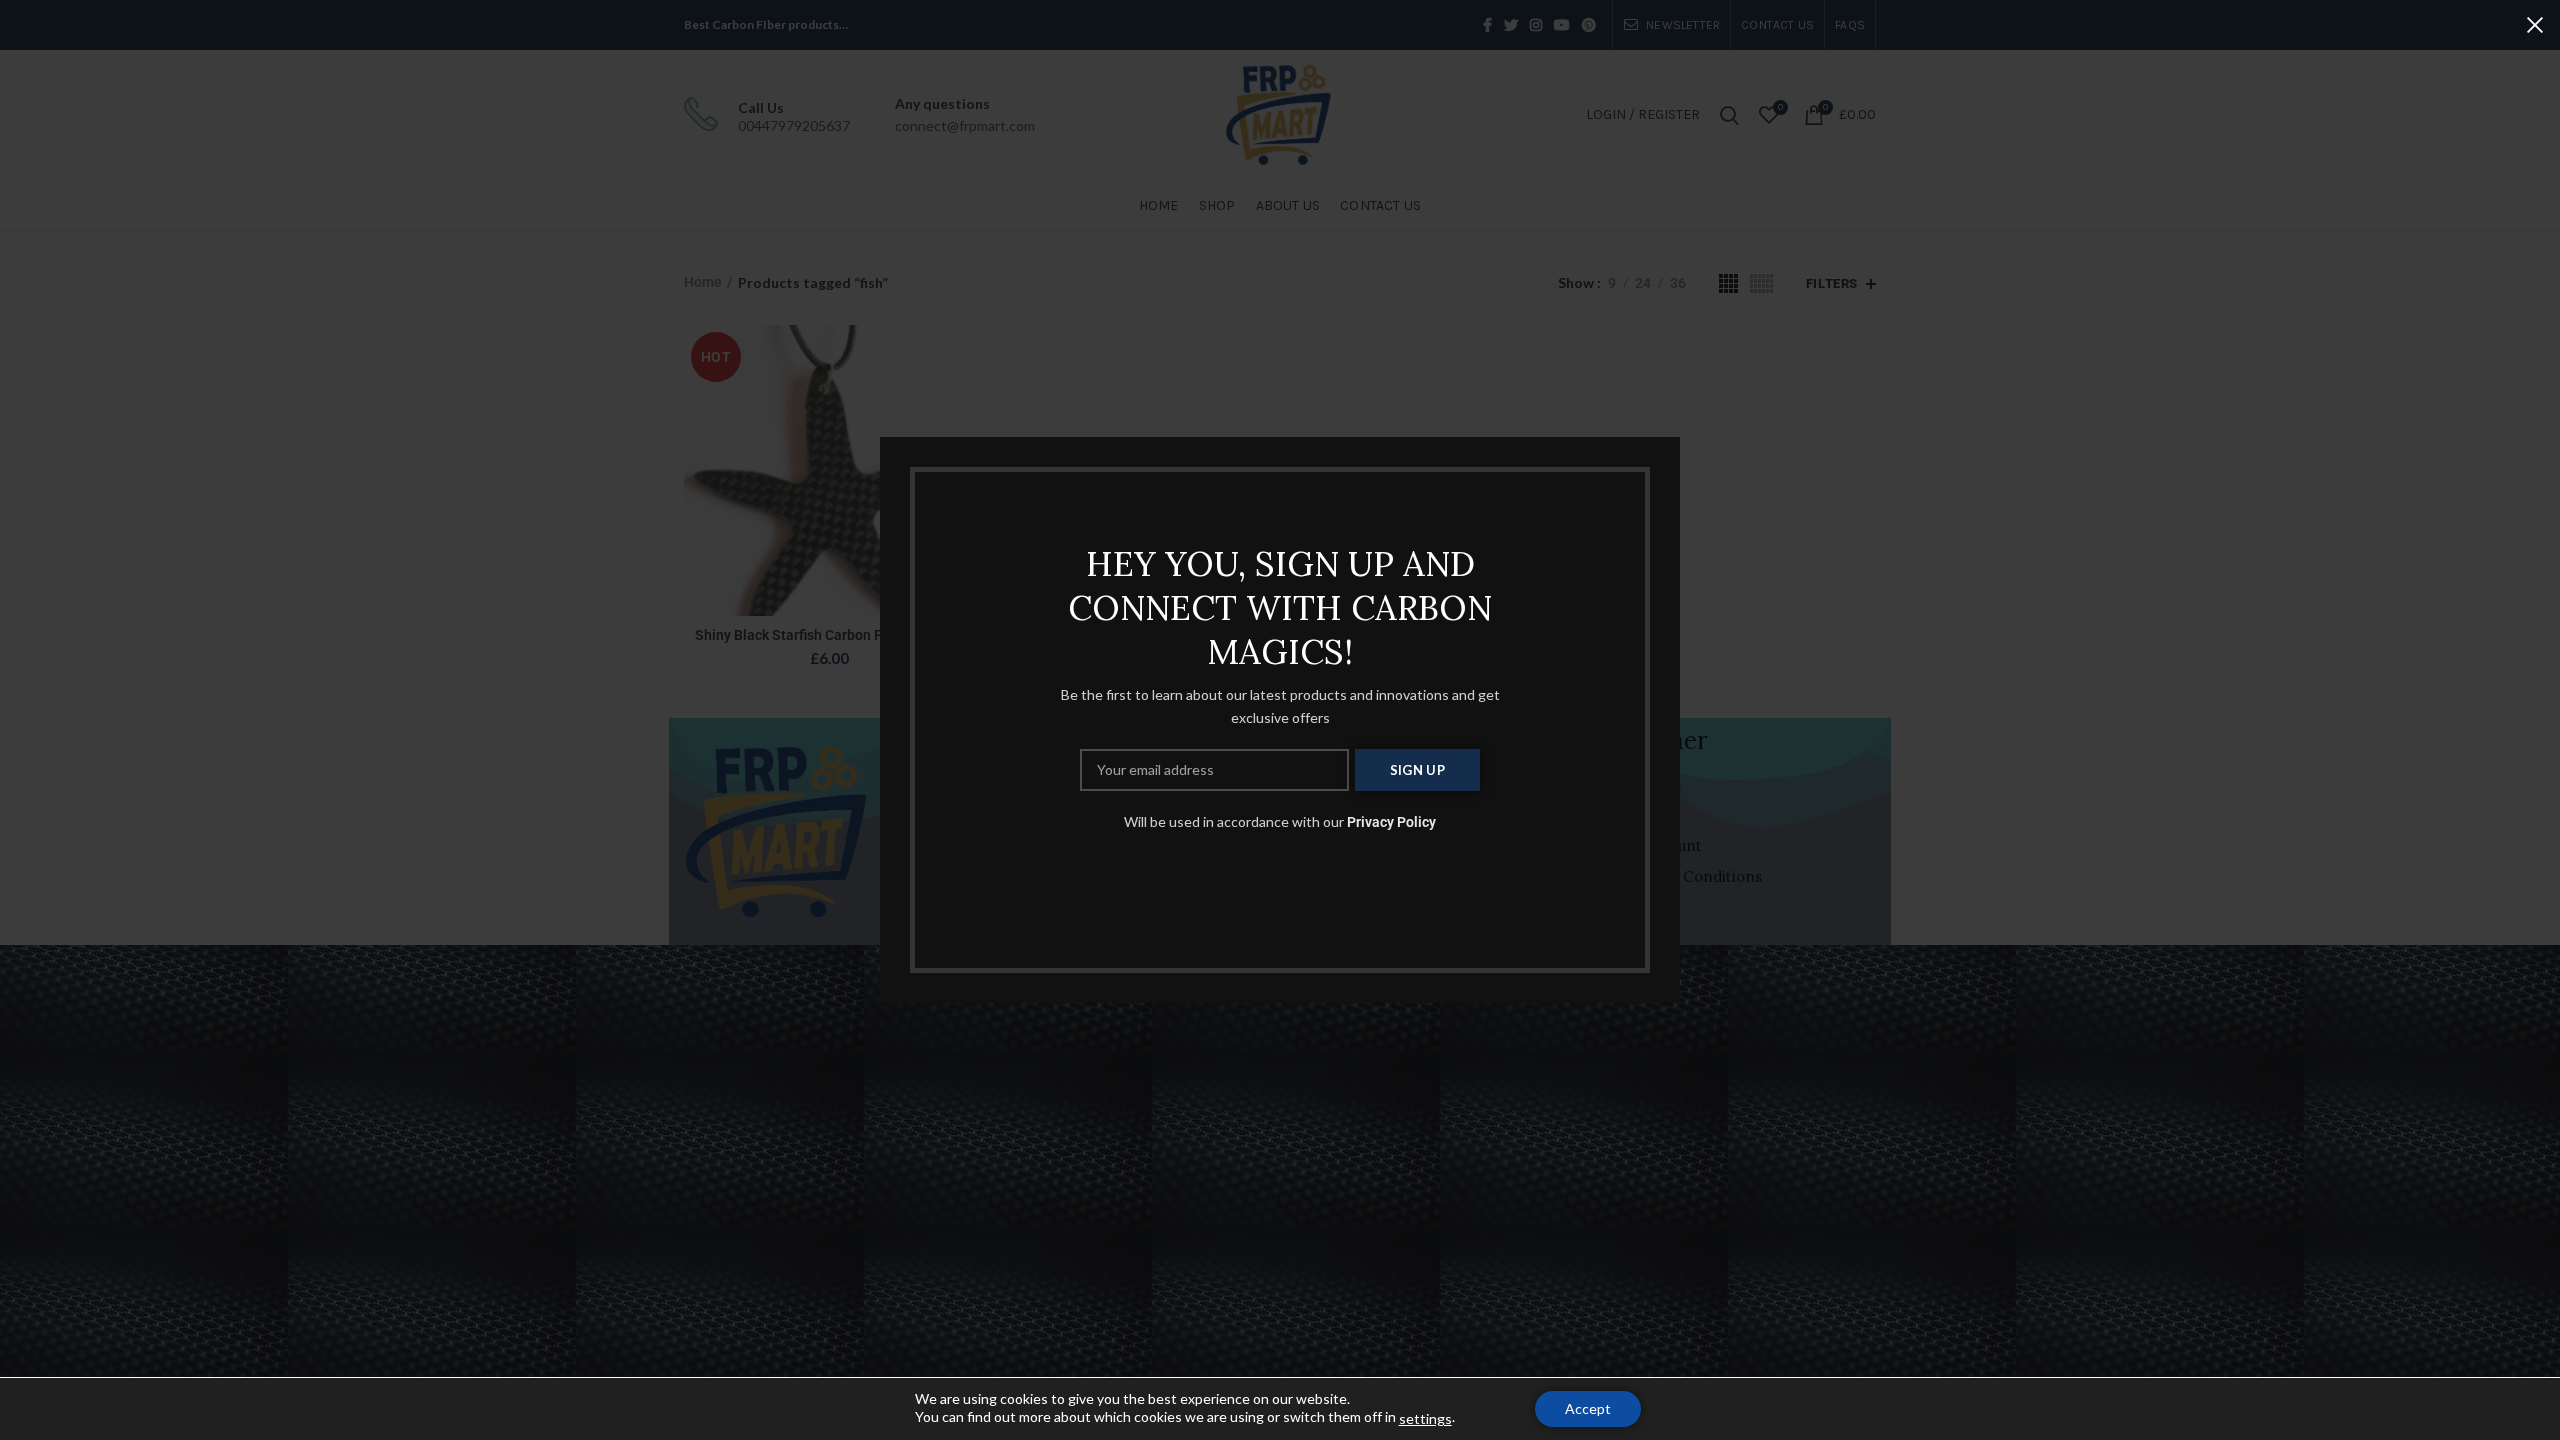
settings (1425, 1418)
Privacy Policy (1391, 822)
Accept (1588, 1408)
